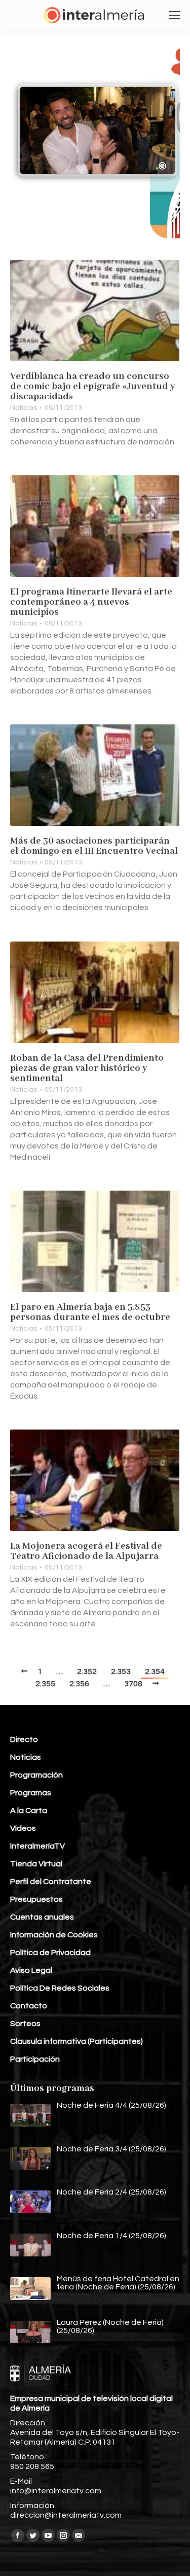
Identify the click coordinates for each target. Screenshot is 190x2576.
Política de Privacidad (50, 1953)
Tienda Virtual (36, 1864)
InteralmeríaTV (37, 1846)
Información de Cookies (54, 1935)
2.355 (45, 1684)
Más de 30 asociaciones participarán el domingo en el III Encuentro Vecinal (94, 846)
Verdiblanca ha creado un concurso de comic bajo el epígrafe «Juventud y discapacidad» (93, 387)
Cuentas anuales (42, 1917)
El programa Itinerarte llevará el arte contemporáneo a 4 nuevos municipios (91, 602)
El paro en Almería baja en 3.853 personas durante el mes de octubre (90, 1312)
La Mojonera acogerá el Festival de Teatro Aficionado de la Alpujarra (86, 1551)
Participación (35, 2059)
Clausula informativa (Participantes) (77, 2041)
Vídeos (23, 1828)
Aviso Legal (31, 1970)
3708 (133, 1684)
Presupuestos (36, 1899)
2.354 (155, 1672)
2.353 (121, 1672)
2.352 (87, 1672)
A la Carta (29, 1811)
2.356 (79, 1684)
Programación (36, 1775)
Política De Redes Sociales (60, 1988)
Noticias (24, 408)
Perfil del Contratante (51, 1882)
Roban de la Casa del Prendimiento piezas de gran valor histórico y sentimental (87, 1068)
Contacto (29, 2006)
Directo (24, 1739)
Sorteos (25, 2024)
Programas (31, 1793)
